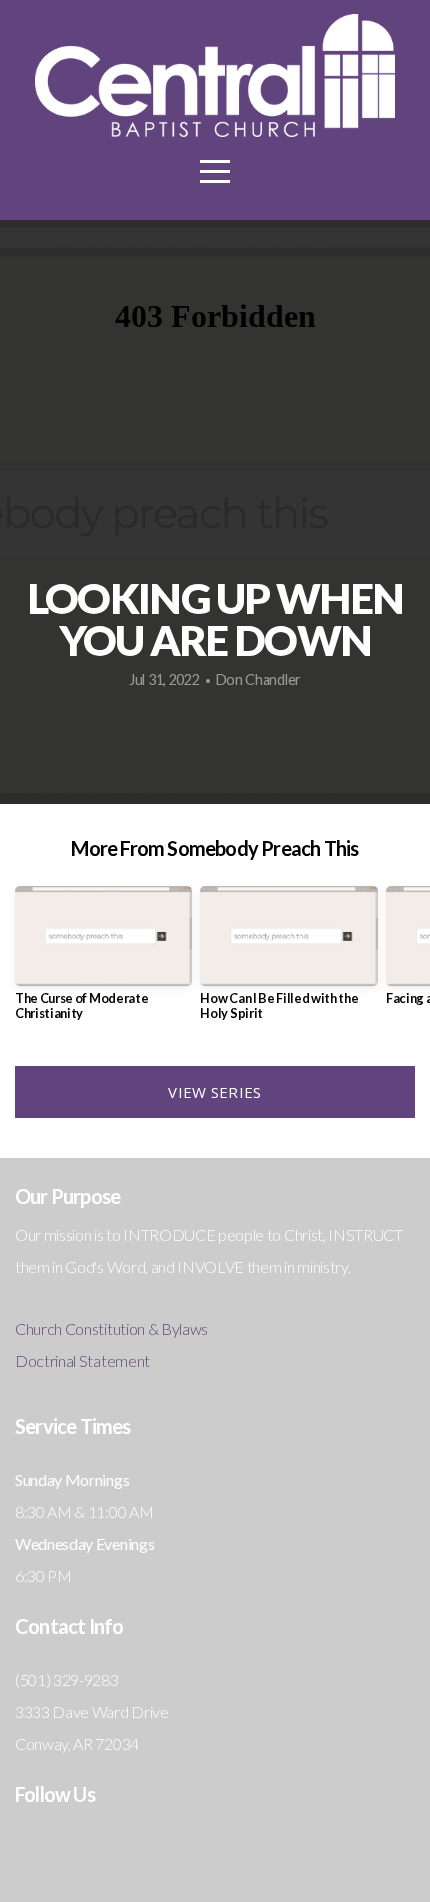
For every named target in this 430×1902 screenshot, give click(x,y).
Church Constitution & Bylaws (111, 1328)
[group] (103, 961)
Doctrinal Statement (82, 1360)
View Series (214, 1092)
